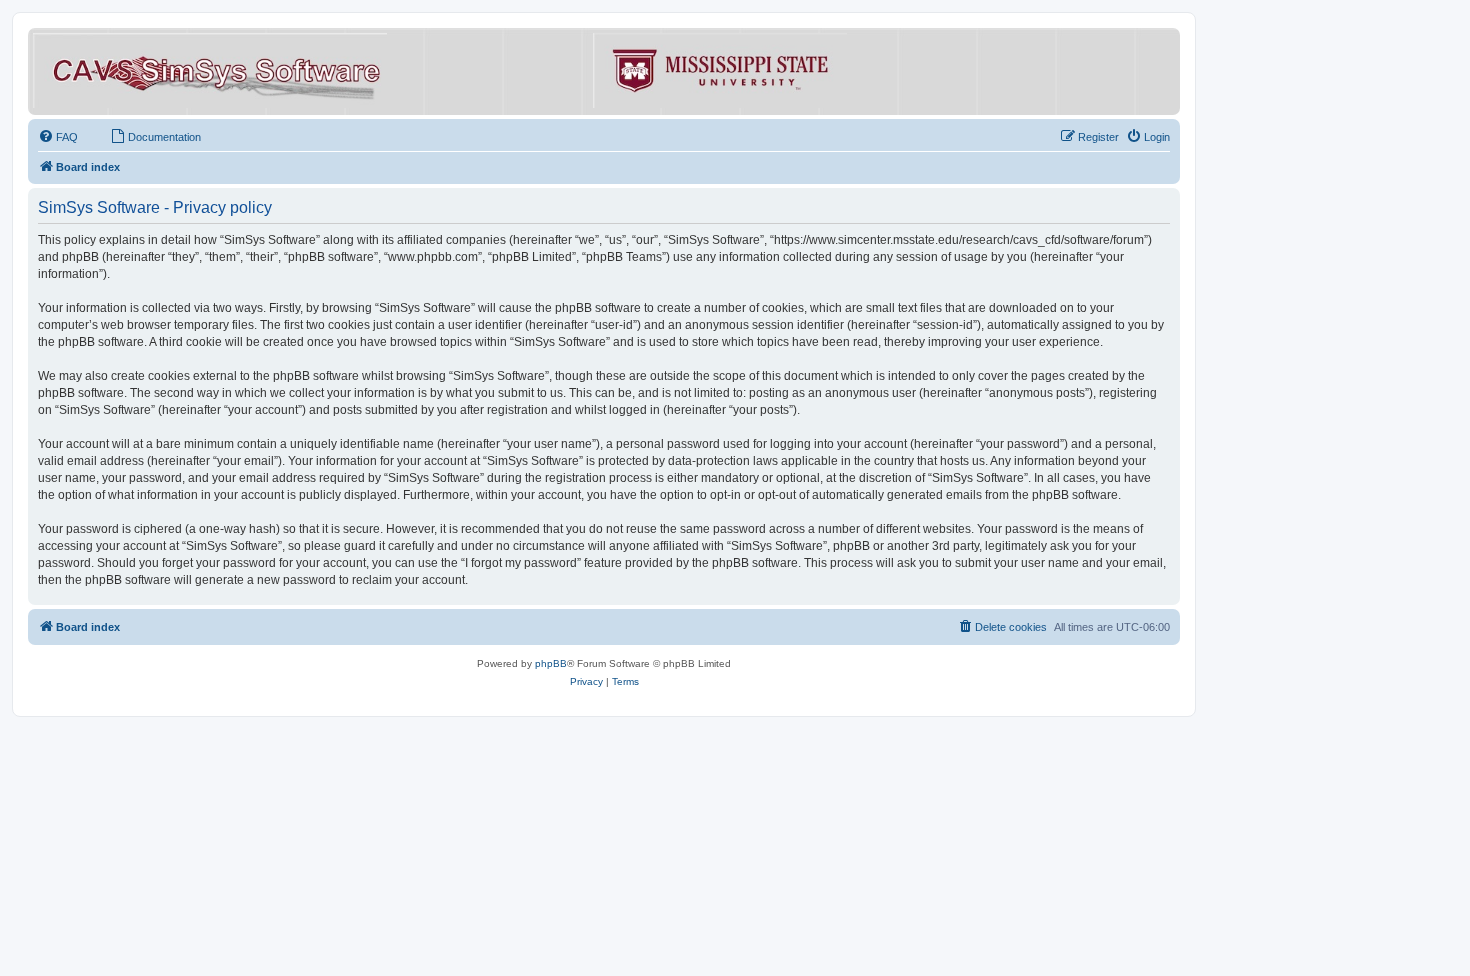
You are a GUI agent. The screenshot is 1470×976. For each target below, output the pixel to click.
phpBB (551, 663)
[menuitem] (58, 137)
